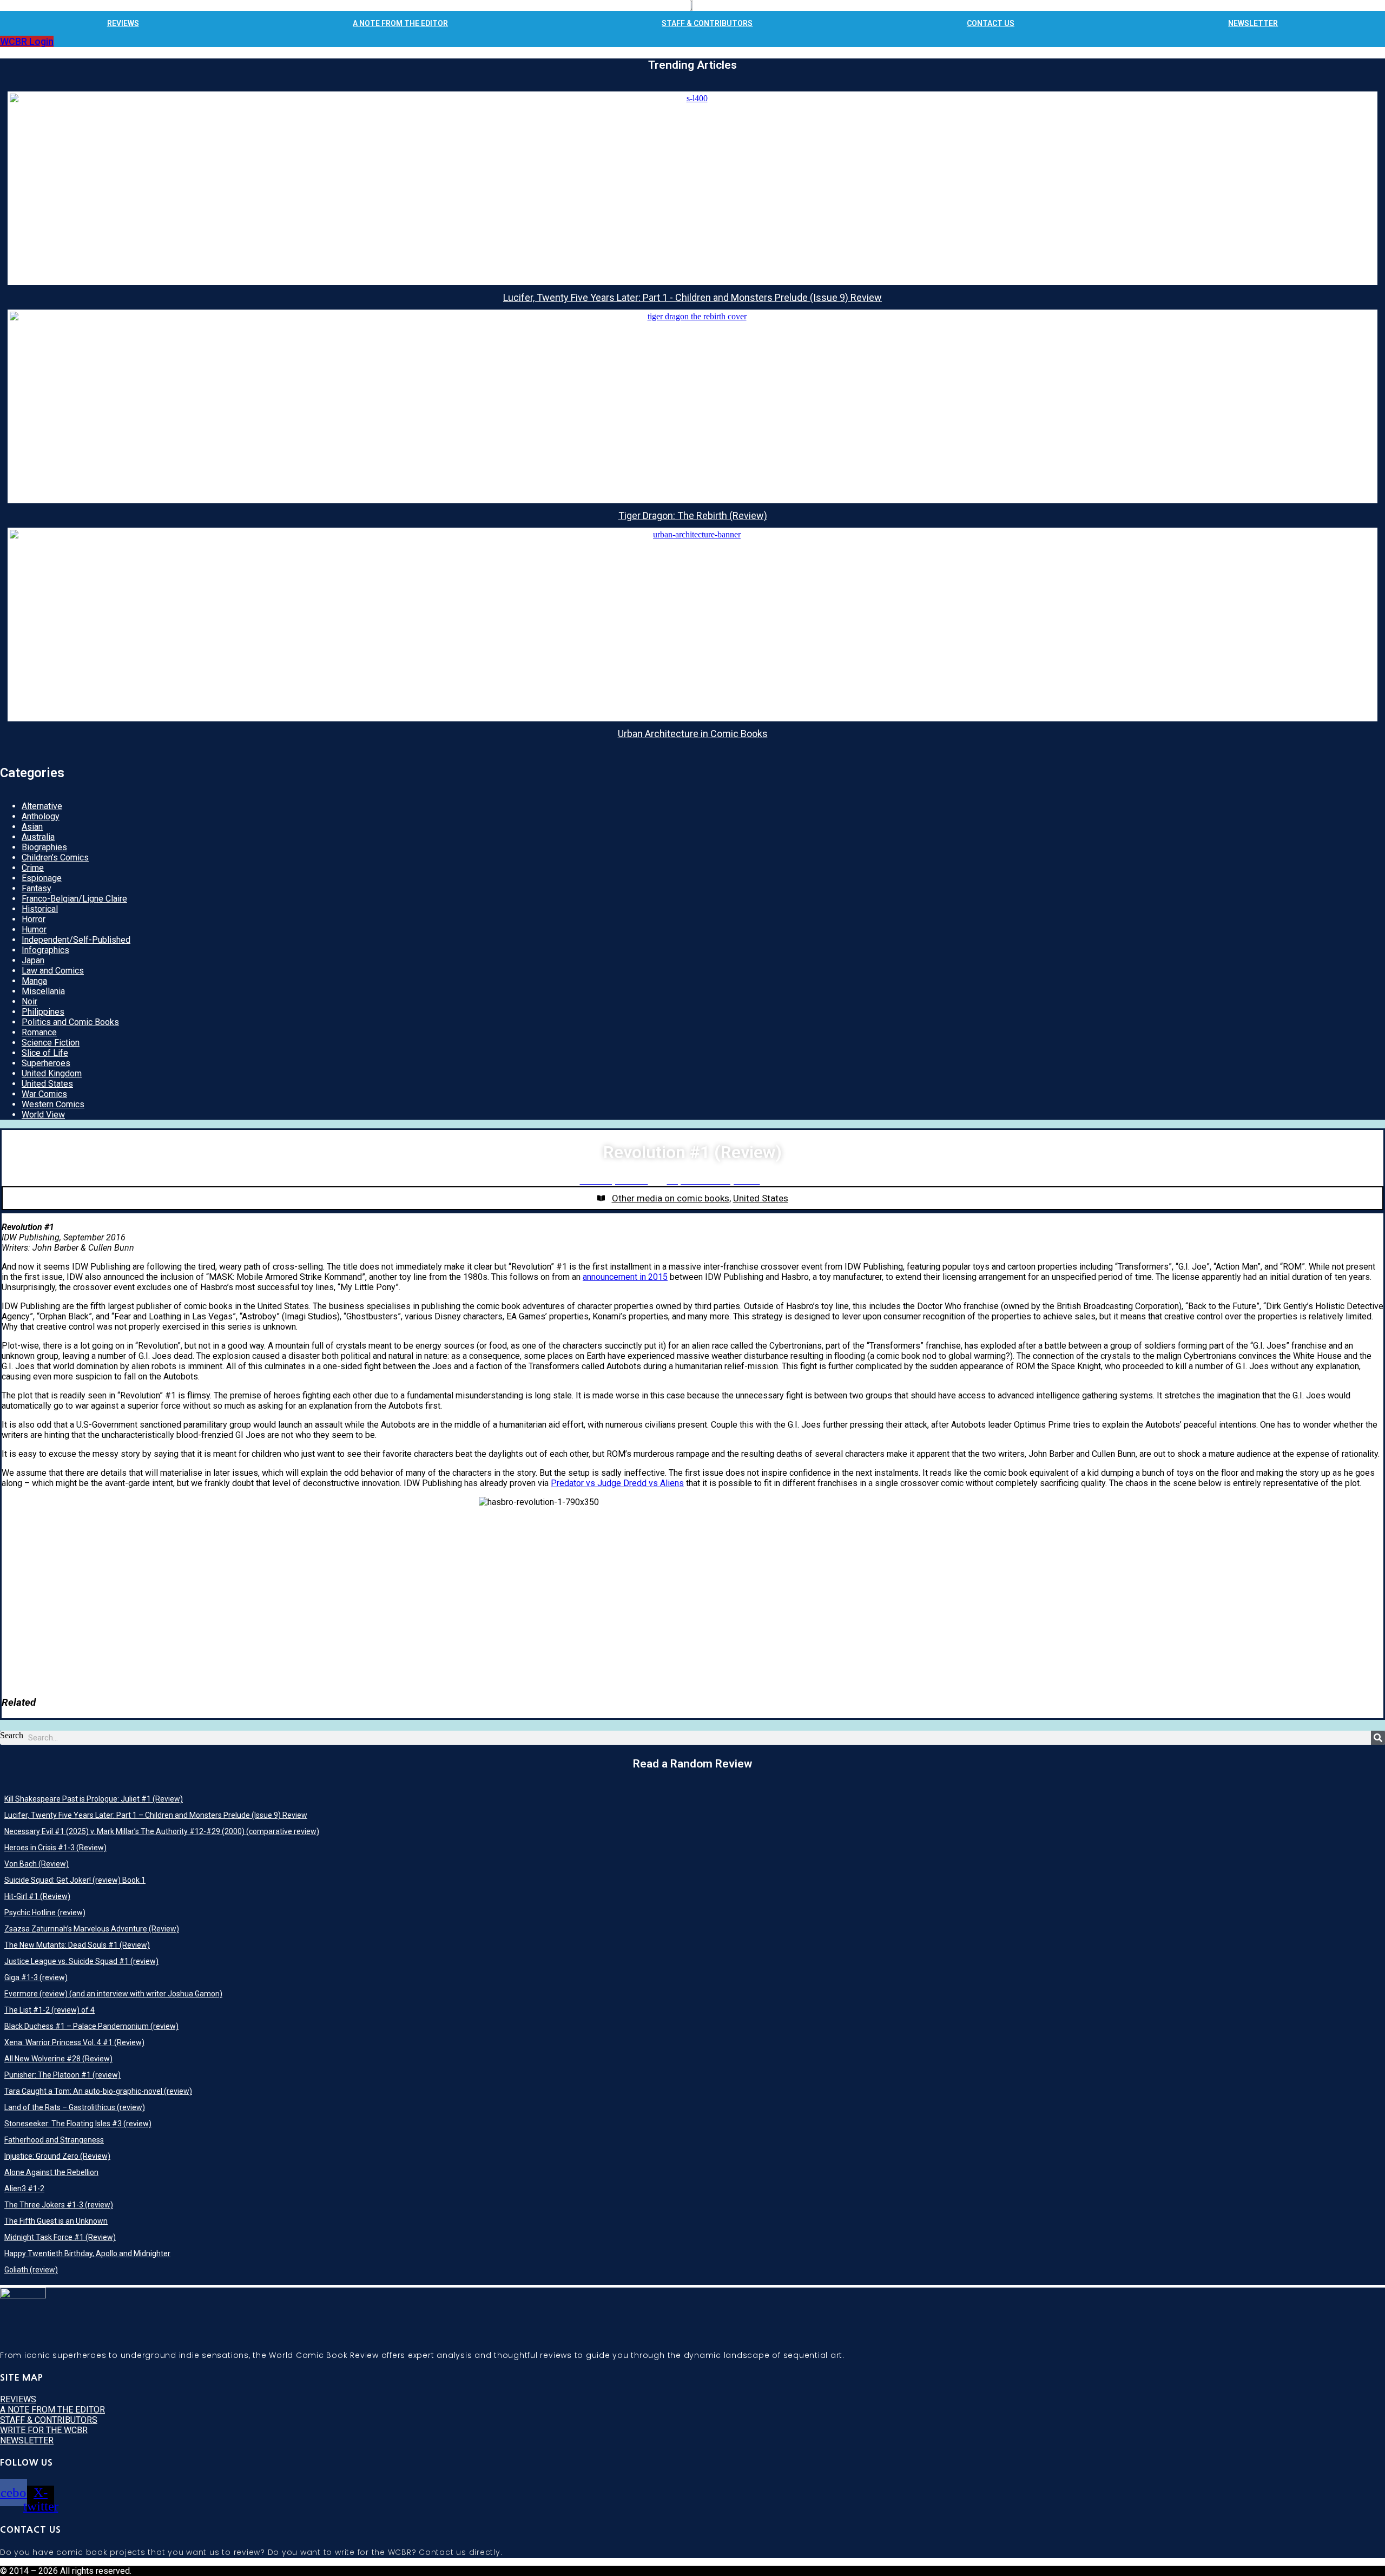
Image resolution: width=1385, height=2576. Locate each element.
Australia (38, 837)
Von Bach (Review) (37, 1864)
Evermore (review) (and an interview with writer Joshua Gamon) (113, 1994)
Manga (34, 981)
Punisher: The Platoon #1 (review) (62, 2075)
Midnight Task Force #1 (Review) (60, 2237)
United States (47, 1084)
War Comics (44, 1094)
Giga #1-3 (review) (36, 1977)
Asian (32, 827)
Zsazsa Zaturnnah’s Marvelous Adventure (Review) (92, 1929)
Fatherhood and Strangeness (54, 2140)
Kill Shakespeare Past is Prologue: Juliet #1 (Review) (94, 1799)
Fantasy (37, 888)
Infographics (45, 950)
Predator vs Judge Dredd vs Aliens (617, 1483)
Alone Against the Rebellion (51, 2172)
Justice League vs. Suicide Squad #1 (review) (81, 1961)
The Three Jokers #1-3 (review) (59, 2205)
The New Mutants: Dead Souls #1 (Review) (77, 1945)
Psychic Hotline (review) (45, 1913)
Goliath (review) (31, 2270)
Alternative (42, 806)
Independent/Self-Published (76, 940)
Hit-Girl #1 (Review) (37, 1896)
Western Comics (53, 1104)
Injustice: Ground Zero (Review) (57, 2156)
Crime (33, 868)
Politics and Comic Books (70, 1022)
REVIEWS (123, 23)
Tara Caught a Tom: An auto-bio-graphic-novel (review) (98, 2091)
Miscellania (43, 991)
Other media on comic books (671, 1198)
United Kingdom (52, 1073)
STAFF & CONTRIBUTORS (707, 23)
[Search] (1378, 1738)
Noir (29, 1001)
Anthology (41, 816)
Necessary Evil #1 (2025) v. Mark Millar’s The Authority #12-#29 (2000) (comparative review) (162, 1831)
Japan (33, 960)
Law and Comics (53, 971)
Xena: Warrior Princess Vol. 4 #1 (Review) (74, 2042)
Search (12, 1735)
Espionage (42, 878)
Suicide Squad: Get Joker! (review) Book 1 (75, 1880)
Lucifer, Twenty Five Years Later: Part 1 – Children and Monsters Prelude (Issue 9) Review (156, 1815)
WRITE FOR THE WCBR (44, 2430)
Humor (34, 929)
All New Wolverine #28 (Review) (58, 2059)
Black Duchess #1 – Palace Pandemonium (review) (91, 2026)
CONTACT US (991, 23)
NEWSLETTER (1253, 23)
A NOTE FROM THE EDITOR (400, 23)
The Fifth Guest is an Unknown (56, 2221)
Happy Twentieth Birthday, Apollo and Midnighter (87, 2253)
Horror (34, 919)
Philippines (43, 1012)
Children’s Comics (55, 857)
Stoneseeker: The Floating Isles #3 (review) (78, 2124)
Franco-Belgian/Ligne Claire (74, 899)
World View (43, 1115)
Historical (40, 909)
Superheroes (46, 1063)
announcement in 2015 (625, 1277)
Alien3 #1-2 (24, 2189)
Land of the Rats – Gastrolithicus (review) (75, 2107)
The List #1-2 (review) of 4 (50, 2010)
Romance (39, 1032)
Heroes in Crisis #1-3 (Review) (55, 1848)
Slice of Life (45, 1053)
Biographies (44, 847)
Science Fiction (51, 1043)
